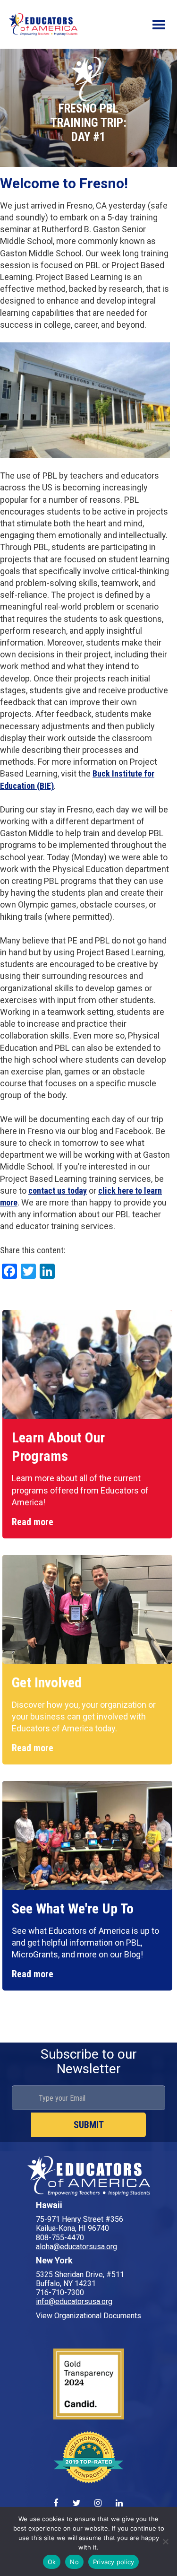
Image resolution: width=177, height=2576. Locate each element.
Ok (52, 2562)
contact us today (58, 1191)
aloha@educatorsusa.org (76, 2247)
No (74, 2562)
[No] (165, 2541)
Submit (89, 2125)
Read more (33, 1522)
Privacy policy (114, 2562)
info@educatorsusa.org (74, 2301)
